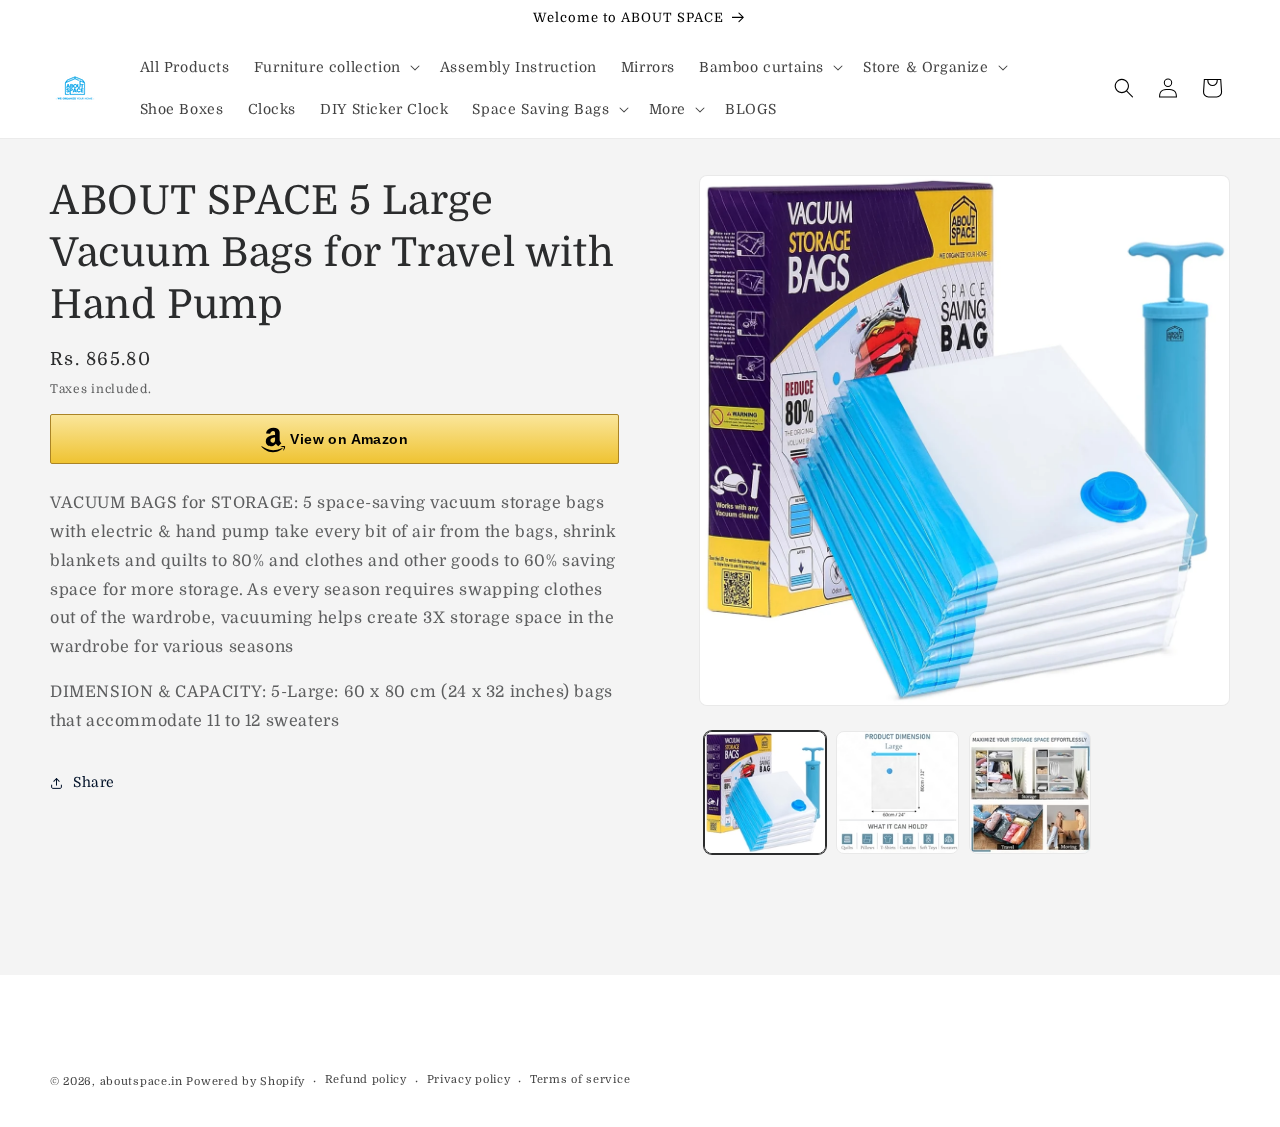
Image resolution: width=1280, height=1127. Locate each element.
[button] (335, 67)
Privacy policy (469, 1079)
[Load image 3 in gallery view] (1030, 792)
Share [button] (94, 783)
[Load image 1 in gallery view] (765, 792)
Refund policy (366, 1079)
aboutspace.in (141, 1081)
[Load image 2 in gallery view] (897, 792)
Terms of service (580, 1079)
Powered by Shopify (245, 1081)
